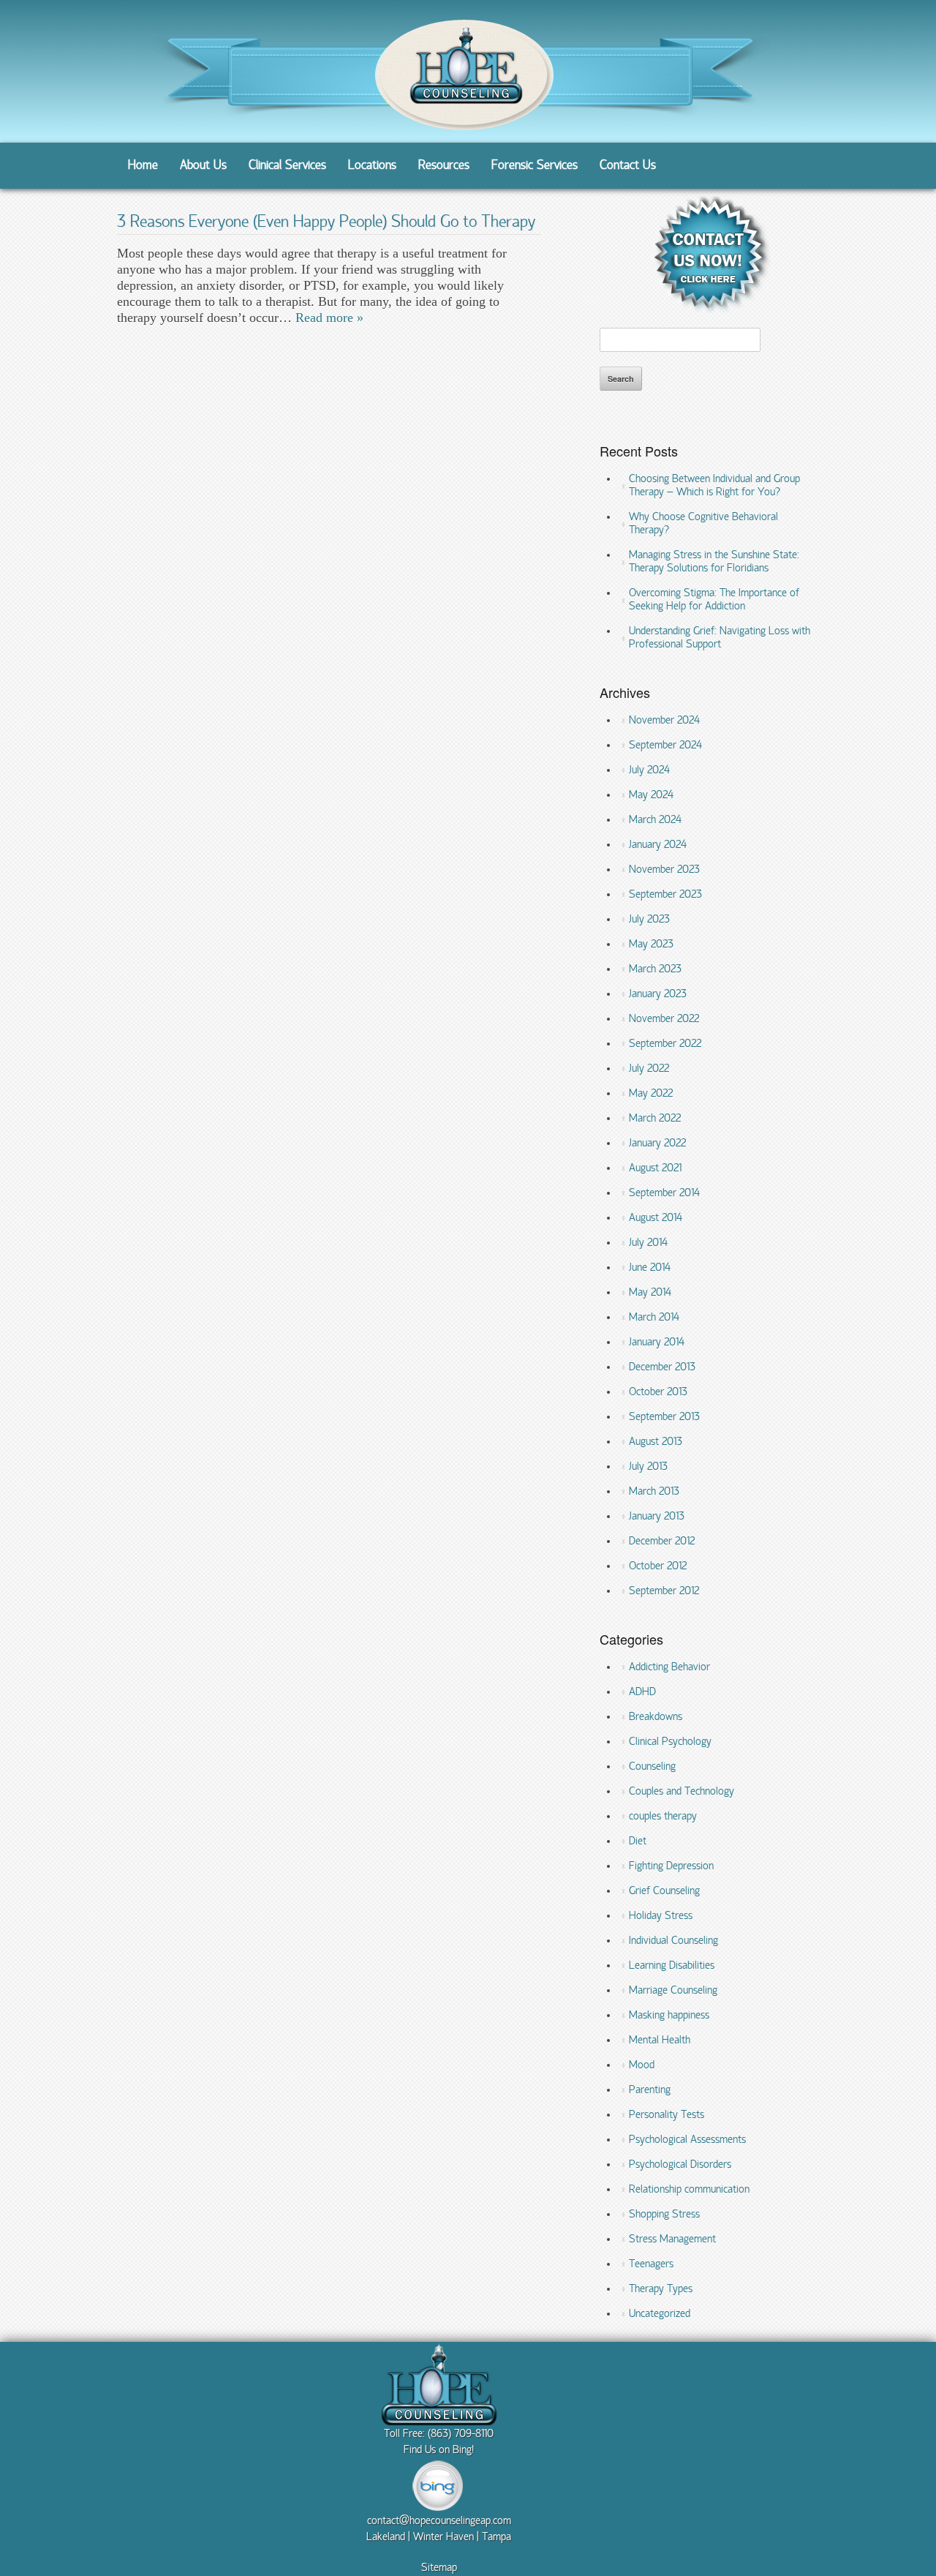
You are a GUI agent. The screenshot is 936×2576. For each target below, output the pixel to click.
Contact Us (628, 166)
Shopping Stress (664, 2215)
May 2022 (651, 1094)
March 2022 (655, 1119)
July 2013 (648, 1467)
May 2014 (650, 1293)
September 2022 (665, 1044)
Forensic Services (535, 166)
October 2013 (658, 1392)
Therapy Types (661, 2289)
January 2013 (657, 1517)
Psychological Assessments (687, 2140)
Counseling (652, 1767)
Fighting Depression (671, 1866)
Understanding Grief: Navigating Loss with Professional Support (720, 638)
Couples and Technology (682, 1792)
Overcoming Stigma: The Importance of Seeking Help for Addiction (714, 600)
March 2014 (654, 1318)
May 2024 (651, 795)
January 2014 (657, 1343)
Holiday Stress (661, 1916)
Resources (444, 166)
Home (143, 166)
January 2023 (658, 994)
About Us (203, 166)
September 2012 (664, 1591)
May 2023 (651, 945)
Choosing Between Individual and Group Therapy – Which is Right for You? (714, 486)
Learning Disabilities (672, 1966)
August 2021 (655, 1168)
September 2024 (665, 746)
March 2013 (654, 1492)
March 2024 (655, 820)
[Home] (461, 133)
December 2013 (662, 1367)
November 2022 (664, 1019)
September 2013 (664, 1417)
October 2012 (658, 1566)
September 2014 (664, 1193)
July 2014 (648, 1243)
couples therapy (663, 1817)
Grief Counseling (664, 1891)
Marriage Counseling (673, 1991)
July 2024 (649, 770)
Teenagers (651, 2264)
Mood (642, 2065)
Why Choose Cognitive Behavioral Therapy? (703, 524)
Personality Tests (667, 2115)
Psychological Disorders (680, 2165)
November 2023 (664, 870)
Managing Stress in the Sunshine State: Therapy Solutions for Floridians (714, 562)
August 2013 (656, 1442)
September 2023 (665, 895)
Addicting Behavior (669, 1667)
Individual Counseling (673, 1941)
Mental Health (660, 2040)
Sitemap (439, 2568)
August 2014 (656, 1218)
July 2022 (649, 1069)
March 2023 (655, 969)
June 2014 (650, 1268)
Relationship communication (689, 2190)
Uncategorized (660, 2314)
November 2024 (664, 721)
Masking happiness (669, 2016)
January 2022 (657, 1144)
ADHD (642, 1692)
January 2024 (658, 845)
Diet (638, 1841)
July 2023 (649, 920)
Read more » (329, 318)
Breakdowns (656, 1717)
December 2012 (662, 1542)
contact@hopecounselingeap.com (439, 2521)
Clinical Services (287, 166)
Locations (372, 166)
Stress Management (672, 2239)
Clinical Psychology (670, 1742)
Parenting (650, 2090)
